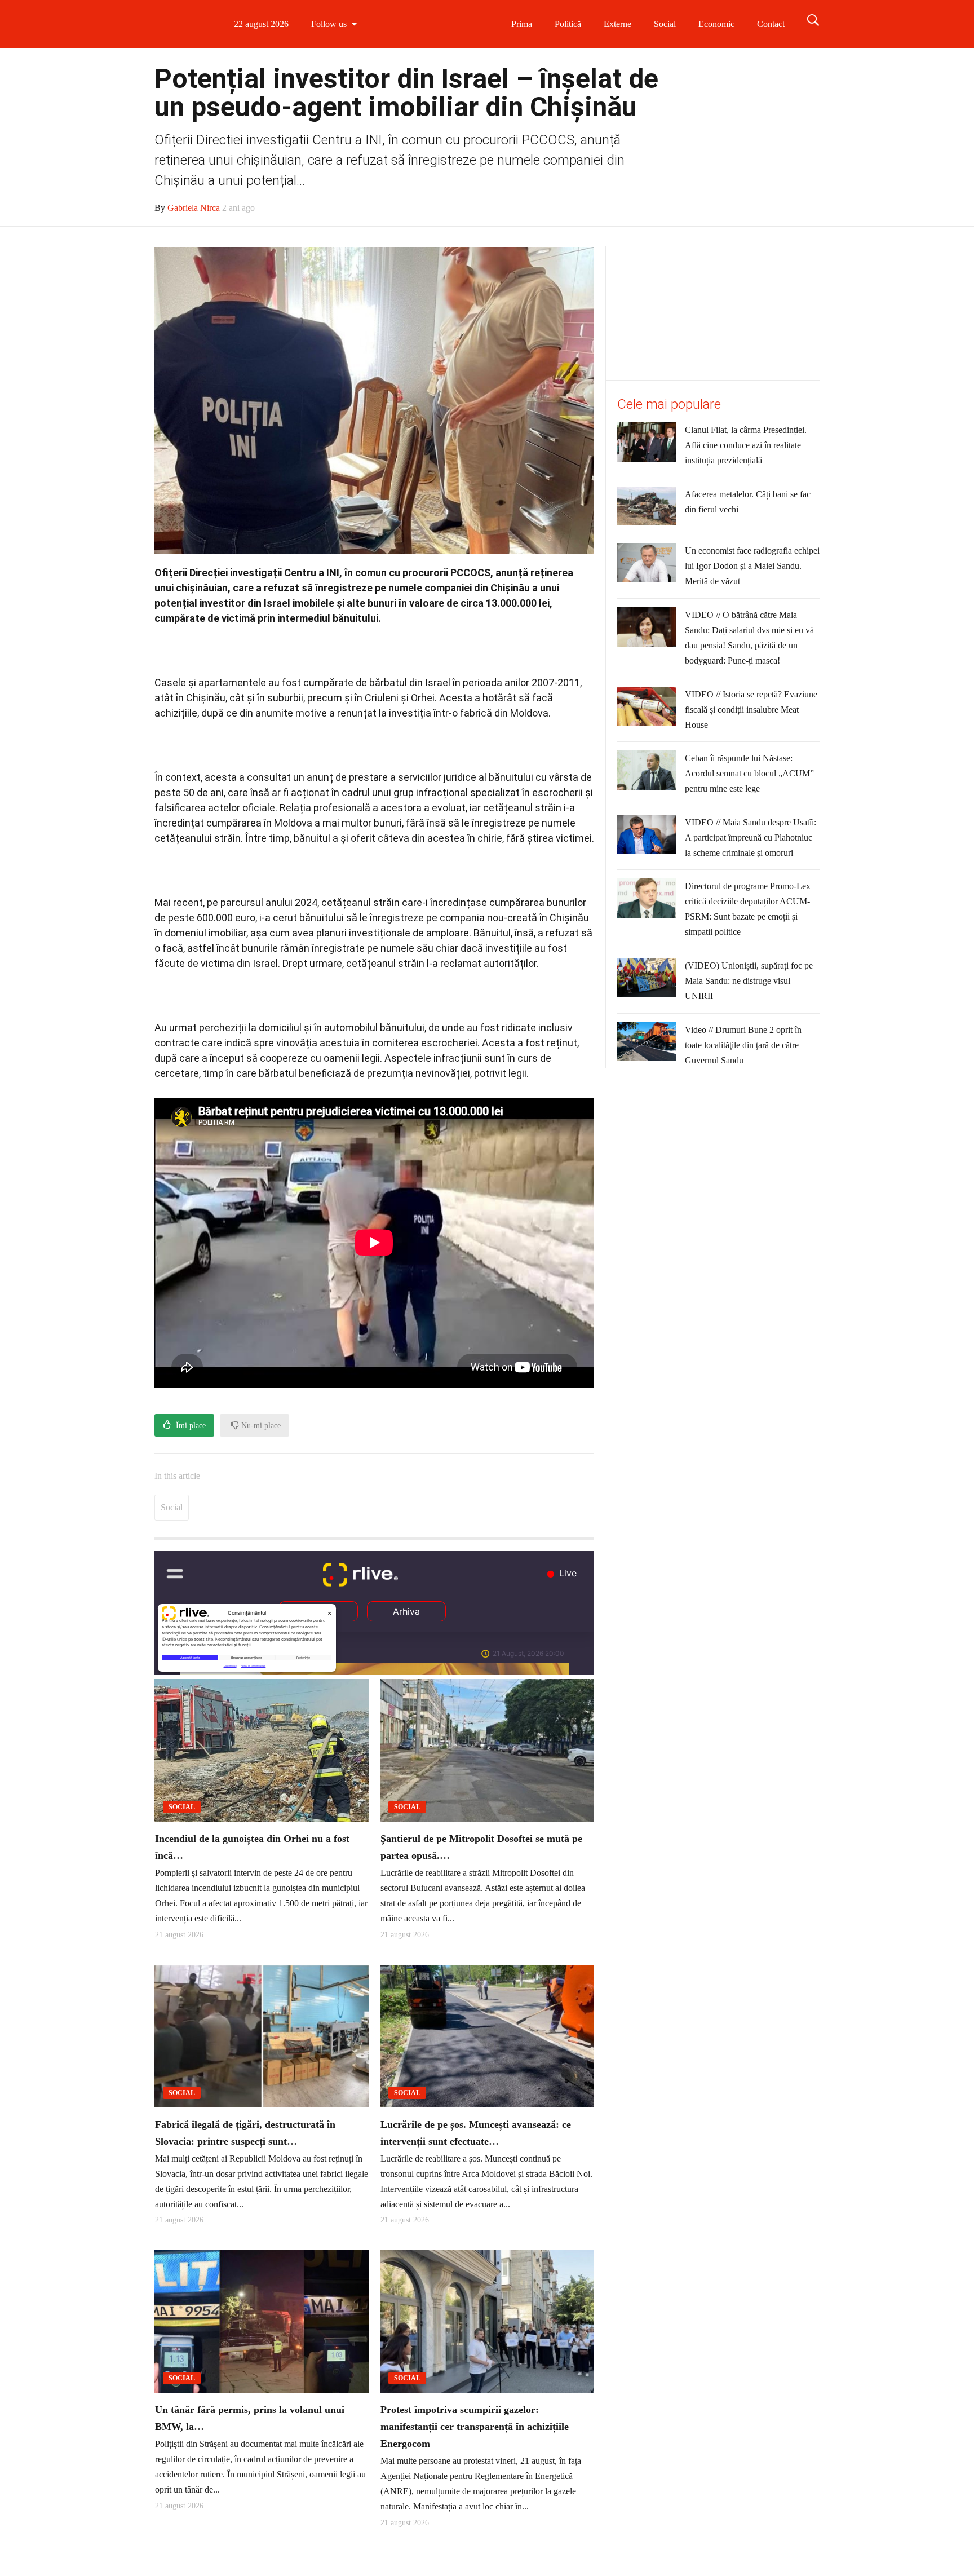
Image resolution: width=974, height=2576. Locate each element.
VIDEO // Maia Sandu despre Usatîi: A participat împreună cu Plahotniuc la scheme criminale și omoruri (751, 838)
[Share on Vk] (318, 1479)
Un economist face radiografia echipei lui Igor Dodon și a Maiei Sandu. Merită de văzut (752, 566)
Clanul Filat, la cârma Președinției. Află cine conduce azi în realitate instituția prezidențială (746, 445)
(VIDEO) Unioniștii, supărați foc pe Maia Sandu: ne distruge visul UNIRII (749, 981)
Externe (617, 24)
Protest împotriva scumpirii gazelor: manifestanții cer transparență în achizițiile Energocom (475, 2504)
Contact (771, 24)
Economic (716, 24)
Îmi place (190, 1426)
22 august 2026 (309, 24)
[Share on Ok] (290, 1479)
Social (665, 24)
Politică (568, 24)
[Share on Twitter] (346, 1479)
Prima (522, 24)
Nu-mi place (260, 1426)
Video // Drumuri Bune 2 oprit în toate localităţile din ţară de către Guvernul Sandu (743, 1045)
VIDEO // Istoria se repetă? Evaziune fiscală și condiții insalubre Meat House (751, 710)
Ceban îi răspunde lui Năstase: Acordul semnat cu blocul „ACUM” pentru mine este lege (749, 773)
